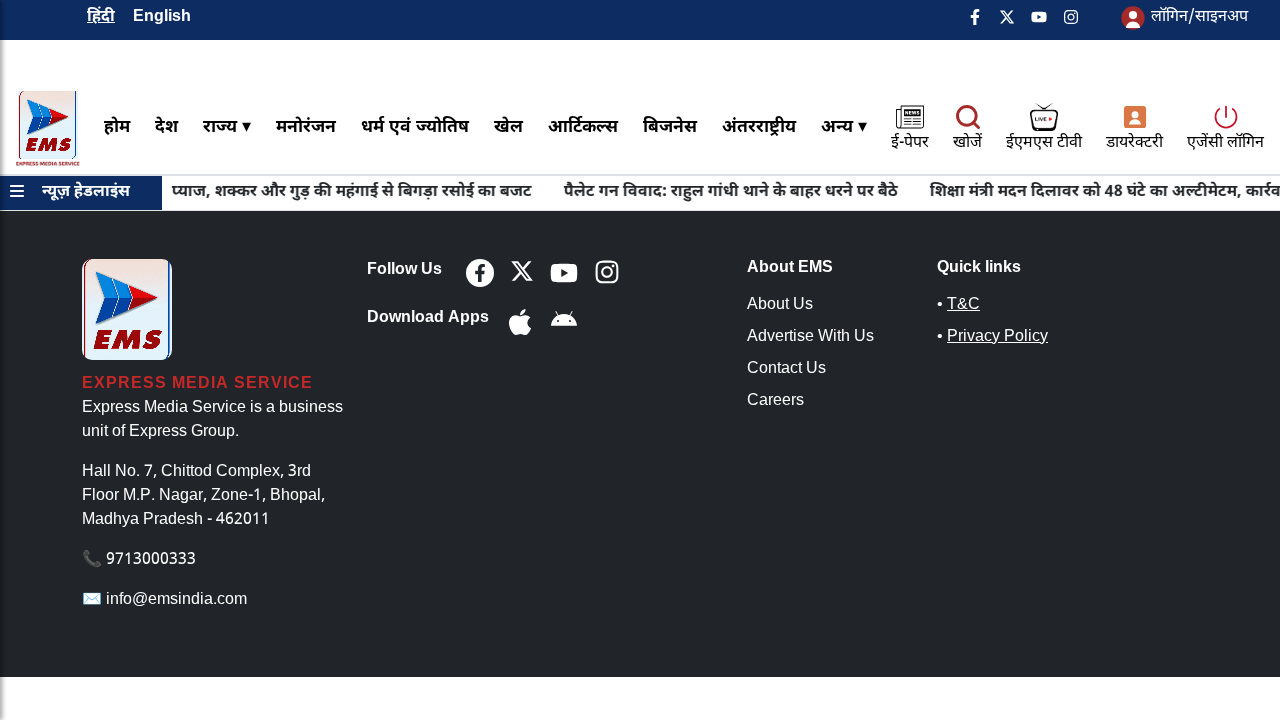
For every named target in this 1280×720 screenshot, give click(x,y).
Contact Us (786, 369)
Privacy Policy (997, 337)
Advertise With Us (810, 337)
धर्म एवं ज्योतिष (415, 127)
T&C (963, 305)
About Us (780, 305)
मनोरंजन (306, 127)
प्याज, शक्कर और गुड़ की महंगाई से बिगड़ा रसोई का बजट (343, 192)
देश (166, 127)
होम (117, 127)
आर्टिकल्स (583, 127)
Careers (775, 401)
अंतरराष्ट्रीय (759, 127)
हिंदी (101, 17)
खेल (508, 127)
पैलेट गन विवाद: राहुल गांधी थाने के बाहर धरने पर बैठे (722, 192)
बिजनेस (670, 127)
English (162, 17)
